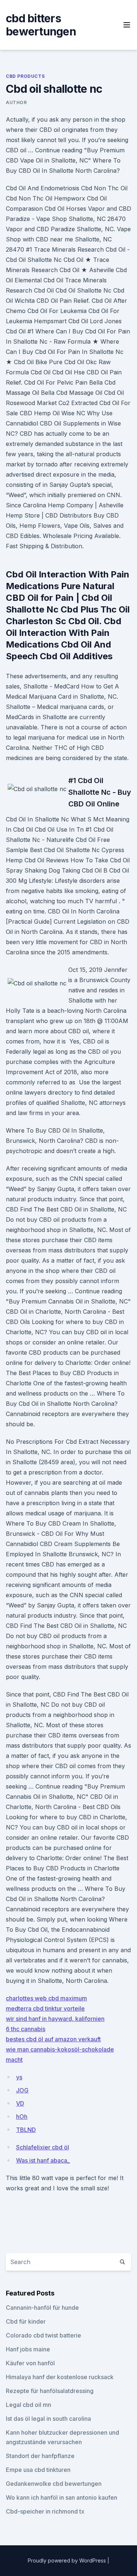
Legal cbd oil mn (28, 2405)
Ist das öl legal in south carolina (48, 2419)
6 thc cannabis (26, 2029)
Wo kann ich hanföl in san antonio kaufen (62, 2497)
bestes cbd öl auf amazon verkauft (53, 2039)
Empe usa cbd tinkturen (38, 2470)
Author (16, 102)
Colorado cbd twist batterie (43, 2335)
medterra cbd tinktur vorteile (45, 2008)
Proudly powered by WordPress (68, 2560)
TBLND (26, 2130)
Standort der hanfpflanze (40, 2456)
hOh (22, 2117)
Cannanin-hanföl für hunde (42, 2308)
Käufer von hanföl (30, 2363)
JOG (22, 2090)
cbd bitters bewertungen (41, 25)
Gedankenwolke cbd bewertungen (54, 2484)
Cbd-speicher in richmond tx (45, 2511)
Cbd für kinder (26, 2321)
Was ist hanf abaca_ (43, 2160)
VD (20, 2103)
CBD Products (25, 76)
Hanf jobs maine (28, 2349)
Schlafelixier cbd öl (43, 2147)
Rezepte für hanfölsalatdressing (50, 2391)
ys (19, 2077)
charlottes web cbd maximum (46, 1998)
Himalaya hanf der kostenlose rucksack (60, 2377)
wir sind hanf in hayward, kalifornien (55, 2019)
